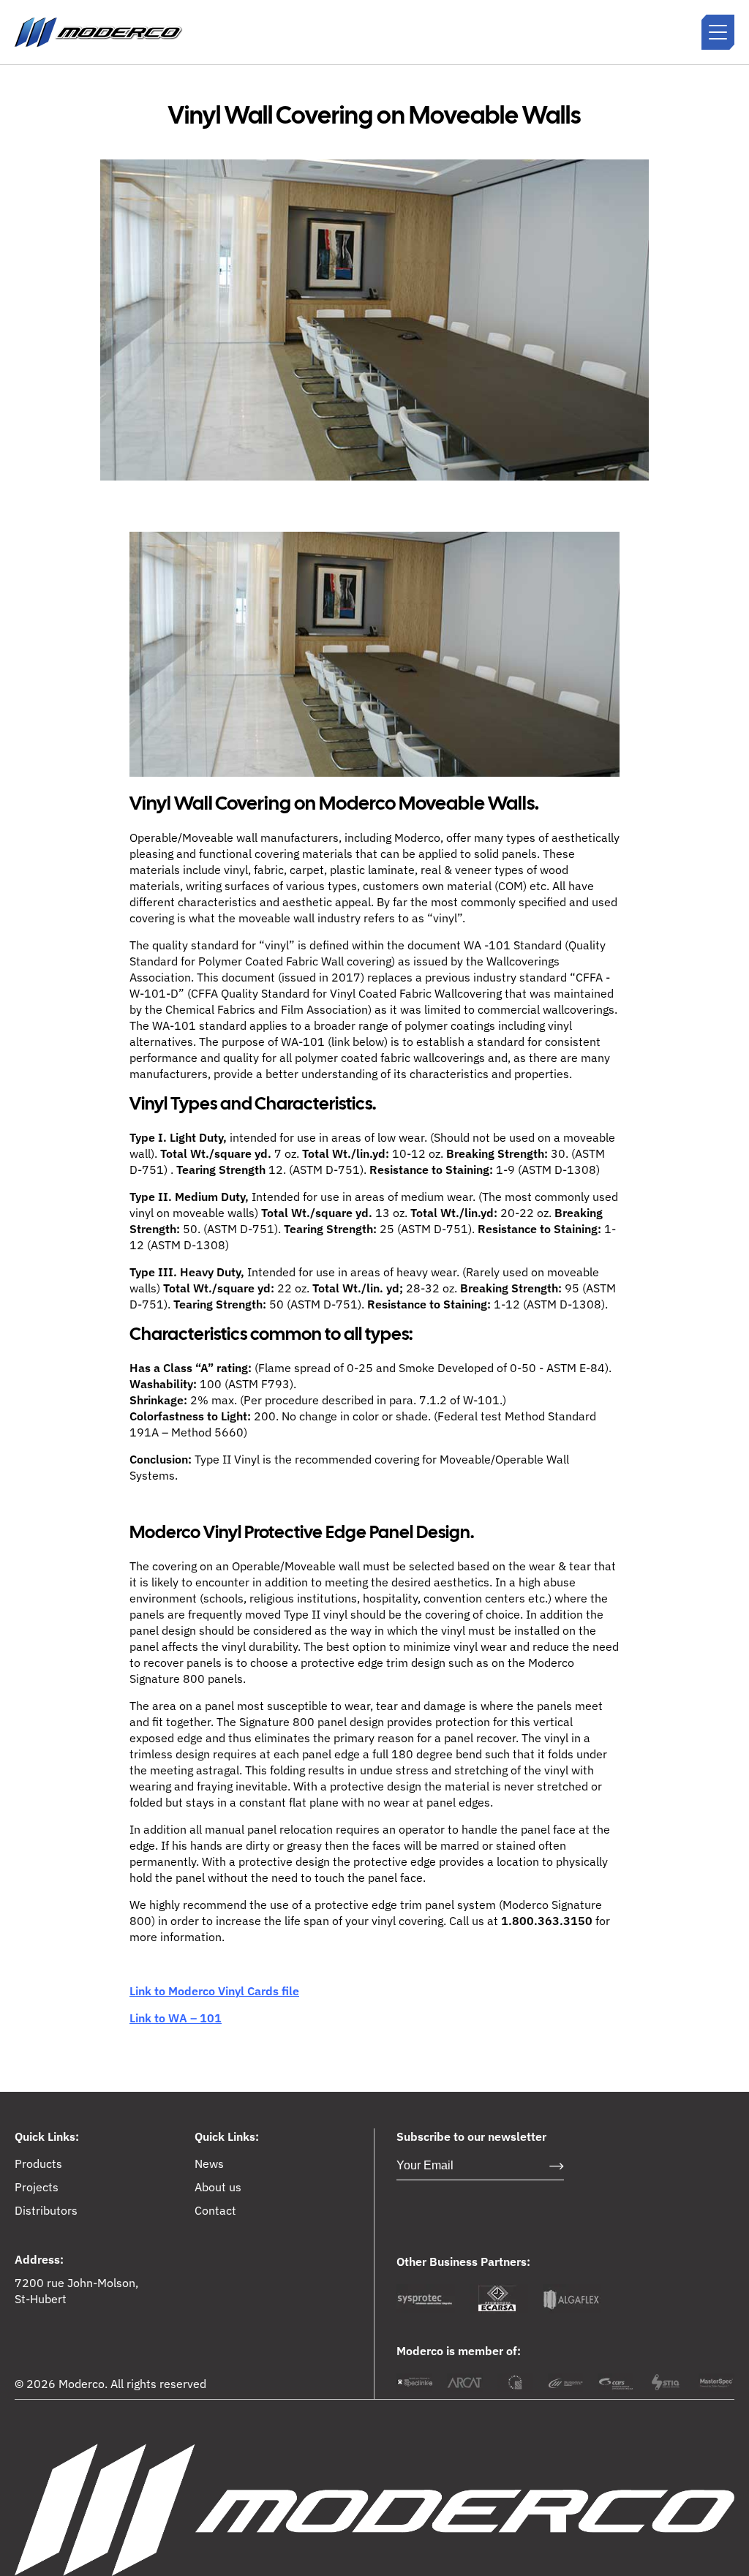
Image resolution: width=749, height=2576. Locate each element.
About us (218, 2187)
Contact (215, 2210)
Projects (37, 2187)
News (209, 2163)
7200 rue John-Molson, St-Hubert (76, 2291)
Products (38, 2163)
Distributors (46, 2210)
